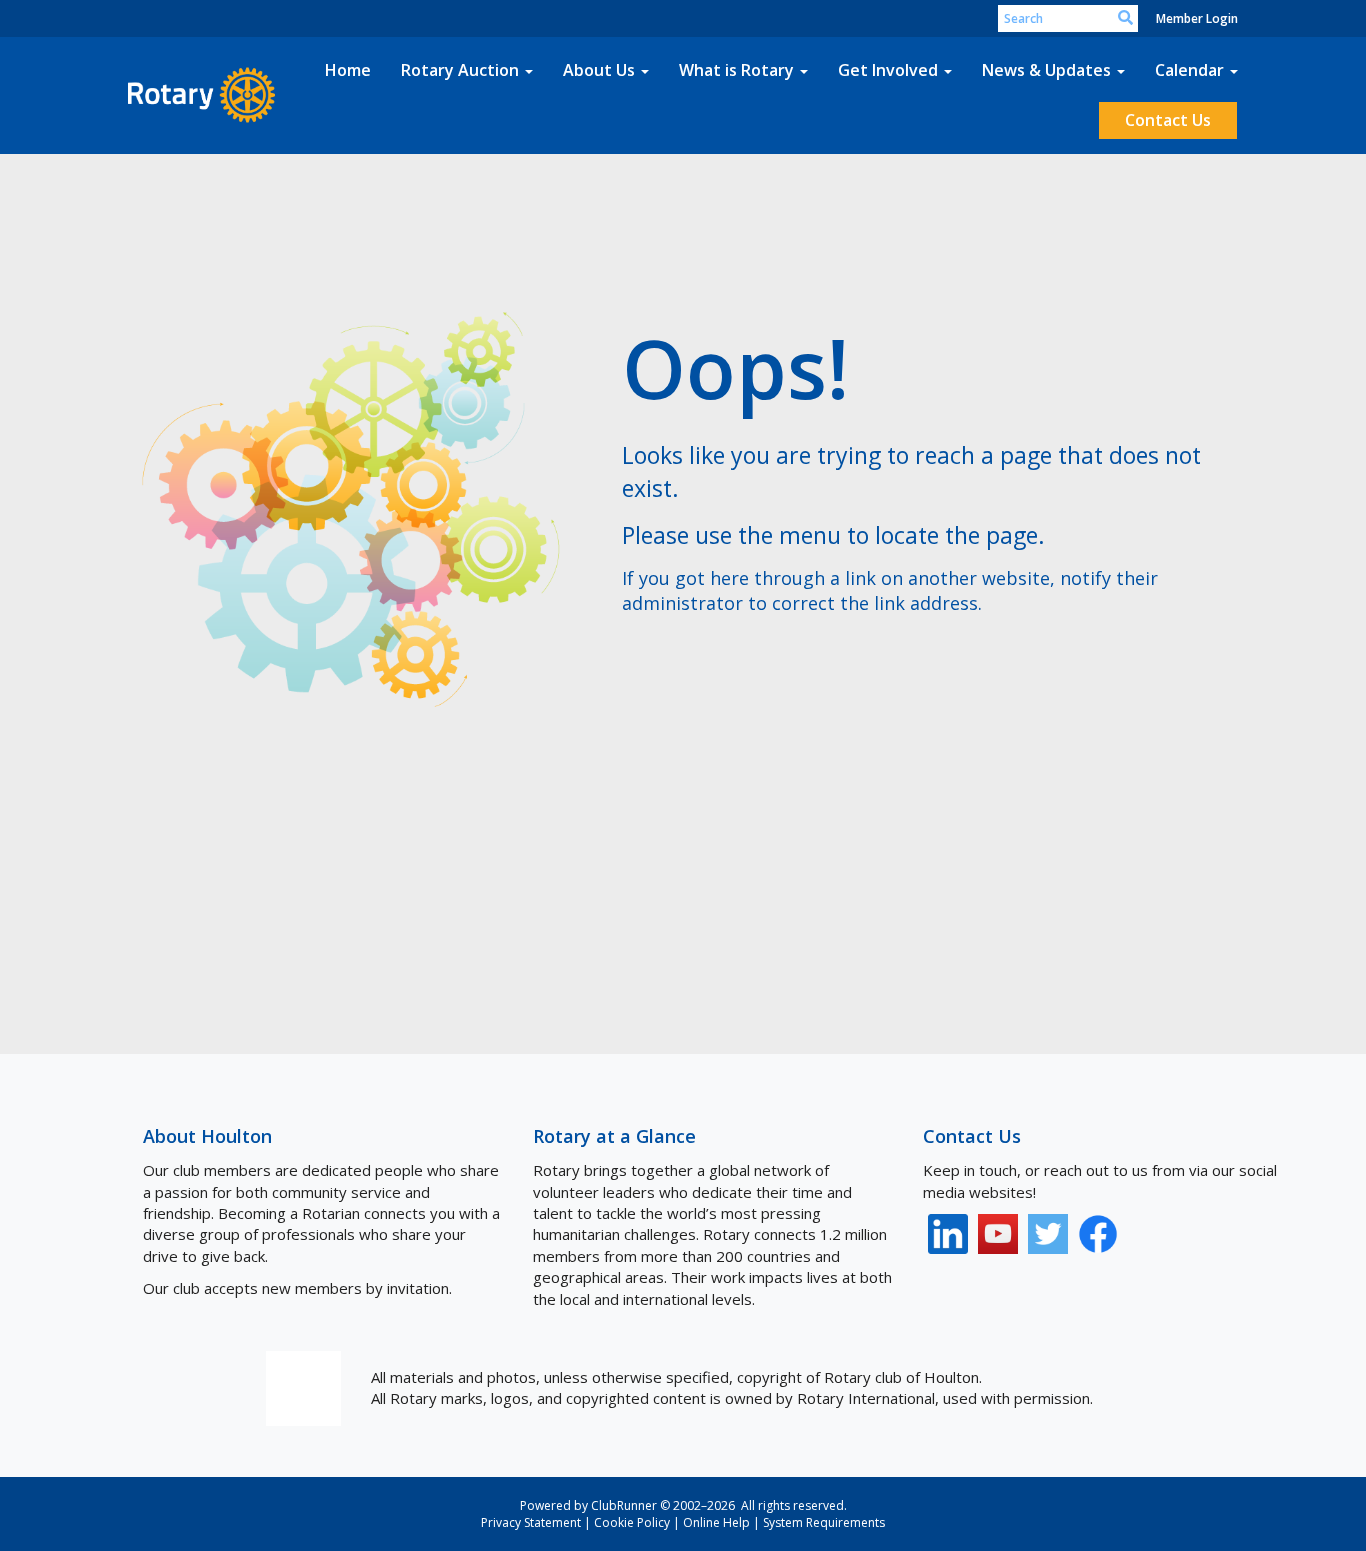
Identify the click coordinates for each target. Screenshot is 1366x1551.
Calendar (1189, 70)
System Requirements (824, 1522)
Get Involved (888, 70)
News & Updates (1046, 70)
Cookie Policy (632, 1522)
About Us (599, 70)
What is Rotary (736, 70)
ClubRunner (624, 1505)
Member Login (1197, 18)
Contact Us (1168, 120)
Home (348, 70)
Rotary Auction (460, 70)
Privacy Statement (531, 1522)
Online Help (716, 1522)
